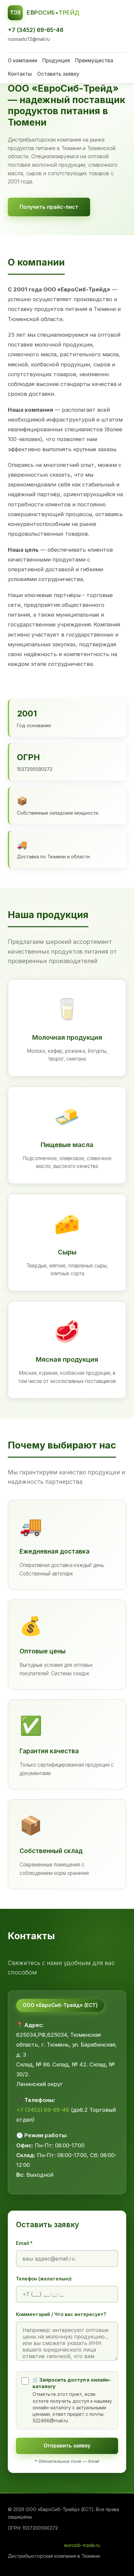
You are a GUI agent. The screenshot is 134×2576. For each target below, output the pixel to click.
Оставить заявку (58, 74)
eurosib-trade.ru (82, 2545)
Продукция (56, 61)
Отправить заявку (67, 2446)
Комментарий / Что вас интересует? (61, 2314)
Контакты (20, 74)
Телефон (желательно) (44, 2279)
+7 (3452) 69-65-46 (36, 30)
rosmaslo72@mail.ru (29, 39)
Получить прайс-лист (49, 207)
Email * (24, 2243)
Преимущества (94, 61)
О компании (22, 61)
